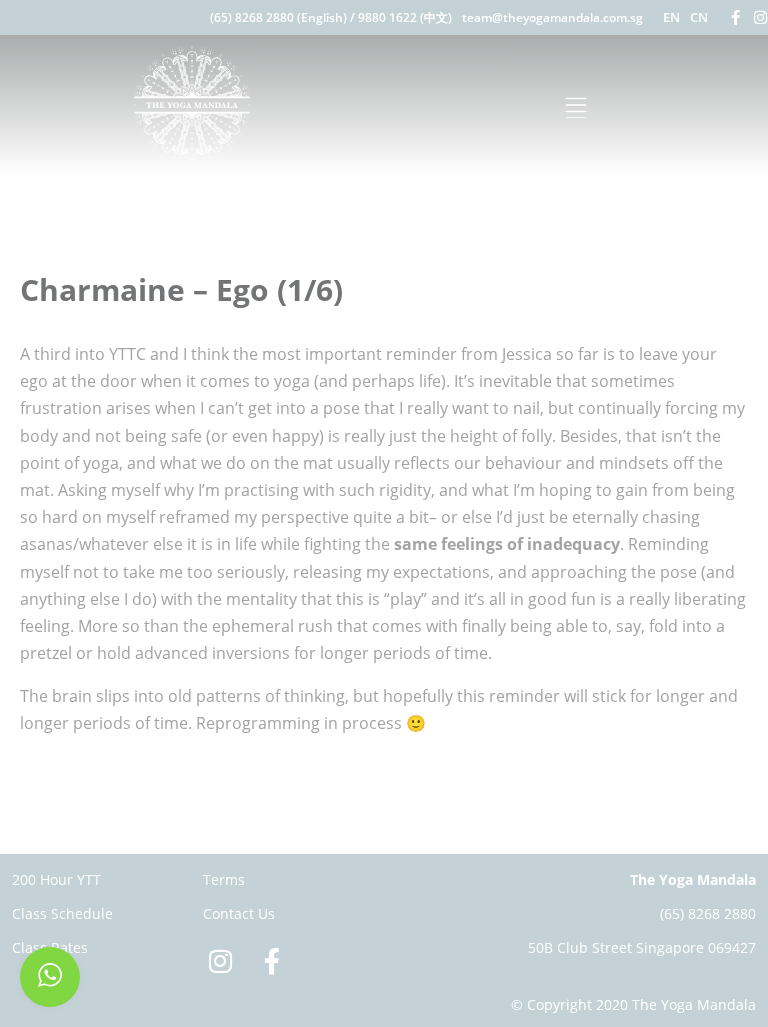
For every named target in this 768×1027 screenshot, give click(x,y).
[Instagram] (760, 17)
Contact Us (239, 913)
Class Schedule (62, 913)
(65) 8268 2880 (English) (278, 17)
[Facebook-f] (735, 17)
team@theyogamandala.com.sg (552, 17)
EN (671, 17)
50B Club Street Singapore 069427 (642, 947)
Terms (224, 879)
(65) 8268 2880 (708, 913)
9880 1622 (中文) (405, 17)
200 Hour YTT (56, 879)
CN (699, 17)
